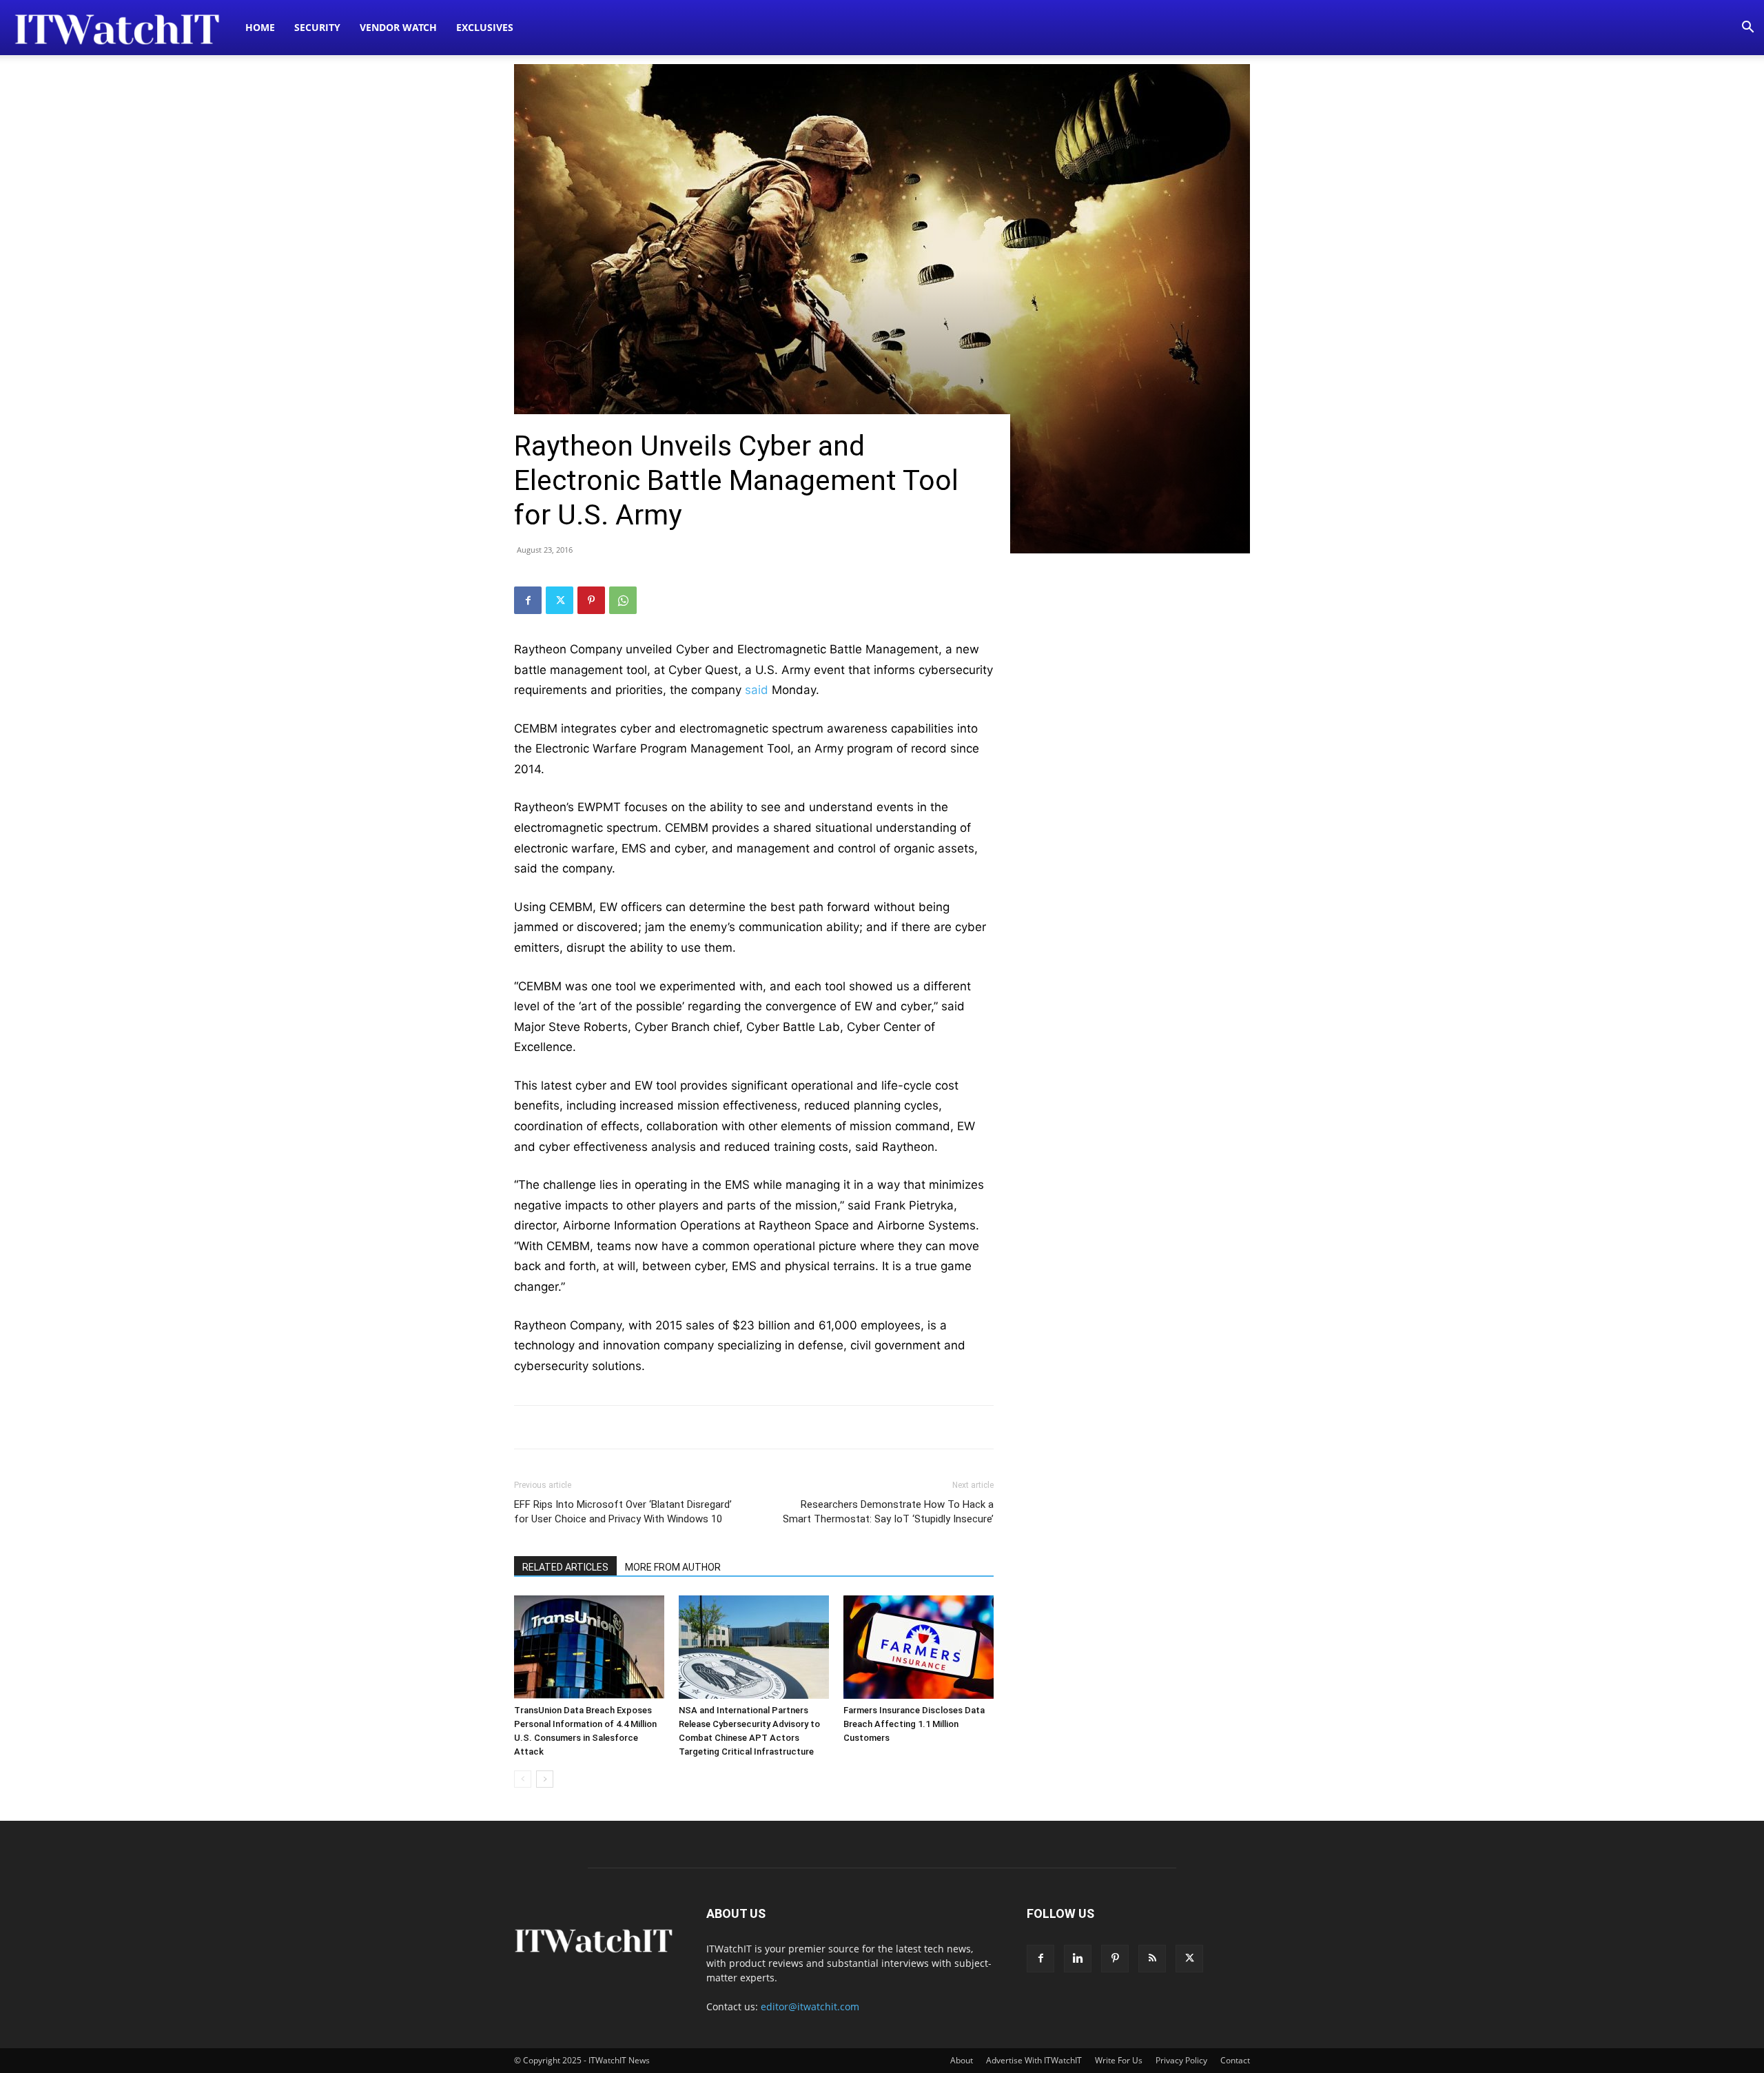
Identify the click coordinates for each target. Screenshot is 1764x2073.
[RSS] (1152, 1959)
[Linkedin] (1078, 1959)
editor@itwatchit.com (810, 2006)
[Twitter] (560, 600)
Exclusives (485, 27)
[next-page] (545, 1779)
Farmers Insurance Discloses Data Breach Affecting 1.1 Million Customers (914, 1724)
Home (260, 27)
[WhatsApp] (623, 600)
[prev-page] (523, 1779)
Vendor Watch (398, 27)
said (757, 690)
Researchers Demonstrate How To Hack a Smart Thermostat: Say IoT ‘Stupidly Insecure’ (888, 1512)
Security (317, 27)
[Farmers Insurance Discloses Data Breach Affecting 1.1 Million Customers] (919, 1647)
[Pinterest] (591, 600)
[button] (1747, 29)
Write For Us (1119, 2060)
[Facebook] (528, 600)
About (962, 2060)
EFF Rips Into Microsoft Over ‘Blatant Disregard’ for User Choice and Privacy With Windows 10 (623, 1512)
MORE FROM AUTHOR (673, 1567)
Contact (1235, 2060)
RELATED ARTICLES (565, 1567)
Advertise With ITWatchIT (1034, 2060)
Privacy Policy (1181, 2060)
